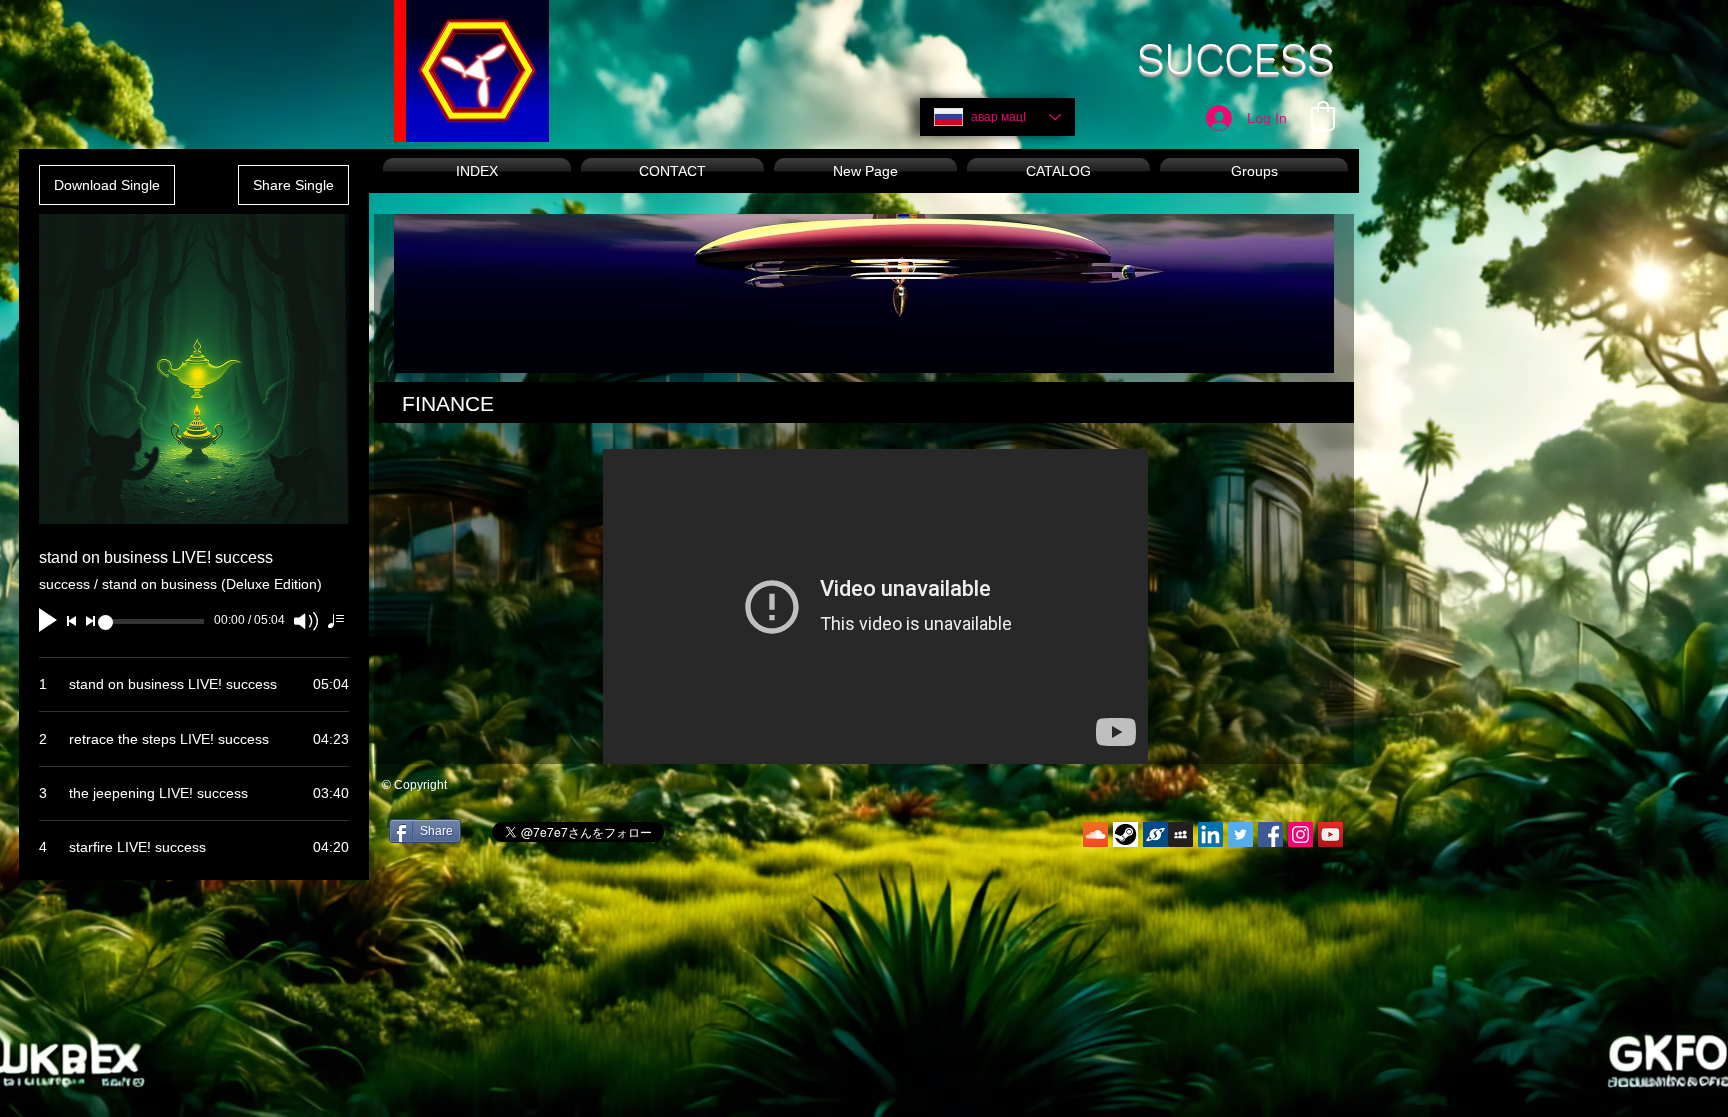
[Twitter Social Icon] (1240, 834)
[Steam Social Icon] (1125, 834)
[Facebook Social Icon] (1270, 834)
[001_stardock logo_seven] (1155, 834)
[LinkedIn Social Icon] (1210, 834)
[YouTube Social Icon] (1330, 834)
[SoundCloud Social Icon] (1095, 834)
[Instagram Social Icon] (1300, 834)
